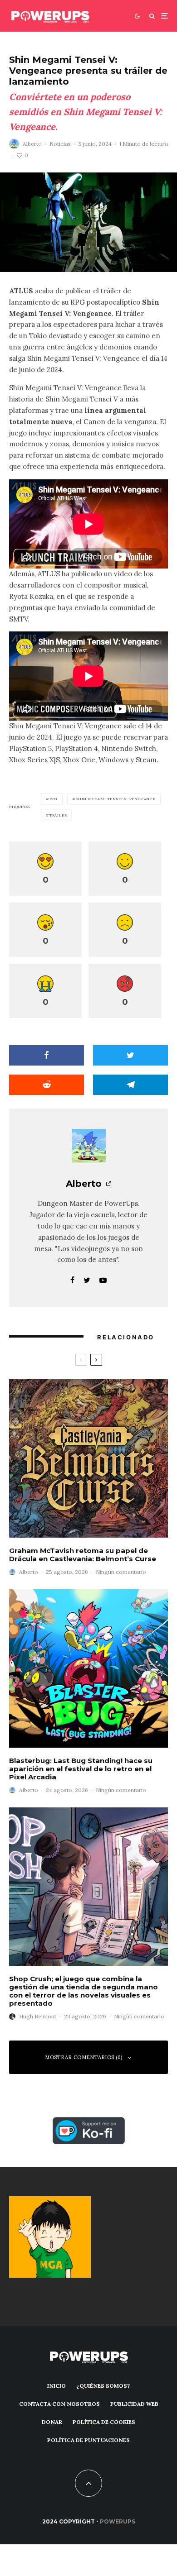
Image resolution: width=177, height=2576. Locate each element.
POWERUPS (118, 2521)
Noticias (60, 144)
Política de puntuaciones (88, 2440)
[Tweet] (130, 1055)
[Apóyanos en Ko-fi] (89, 2122)
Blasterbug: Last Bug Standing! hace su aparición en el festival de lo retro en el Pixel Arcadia (81, 1769)
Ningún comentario (121, 1572)
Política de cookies (104, 2422)
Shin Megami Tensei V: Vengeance (116, 799)
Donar (52, 2422)
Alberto (32, 144)
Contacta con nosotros (59, 2404)
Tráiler (58, 815)
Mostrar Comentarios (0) (84, 2057)
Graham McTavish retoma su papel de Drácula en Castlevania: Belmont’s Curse (83, 1555)
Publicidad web (134, 2404)
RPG (54, 799)
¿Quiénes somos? (103, 2386)
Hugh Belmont (38, 2016)
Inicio (57, 2386)
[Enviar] (47, 1085)
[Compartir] (47, 1055)
